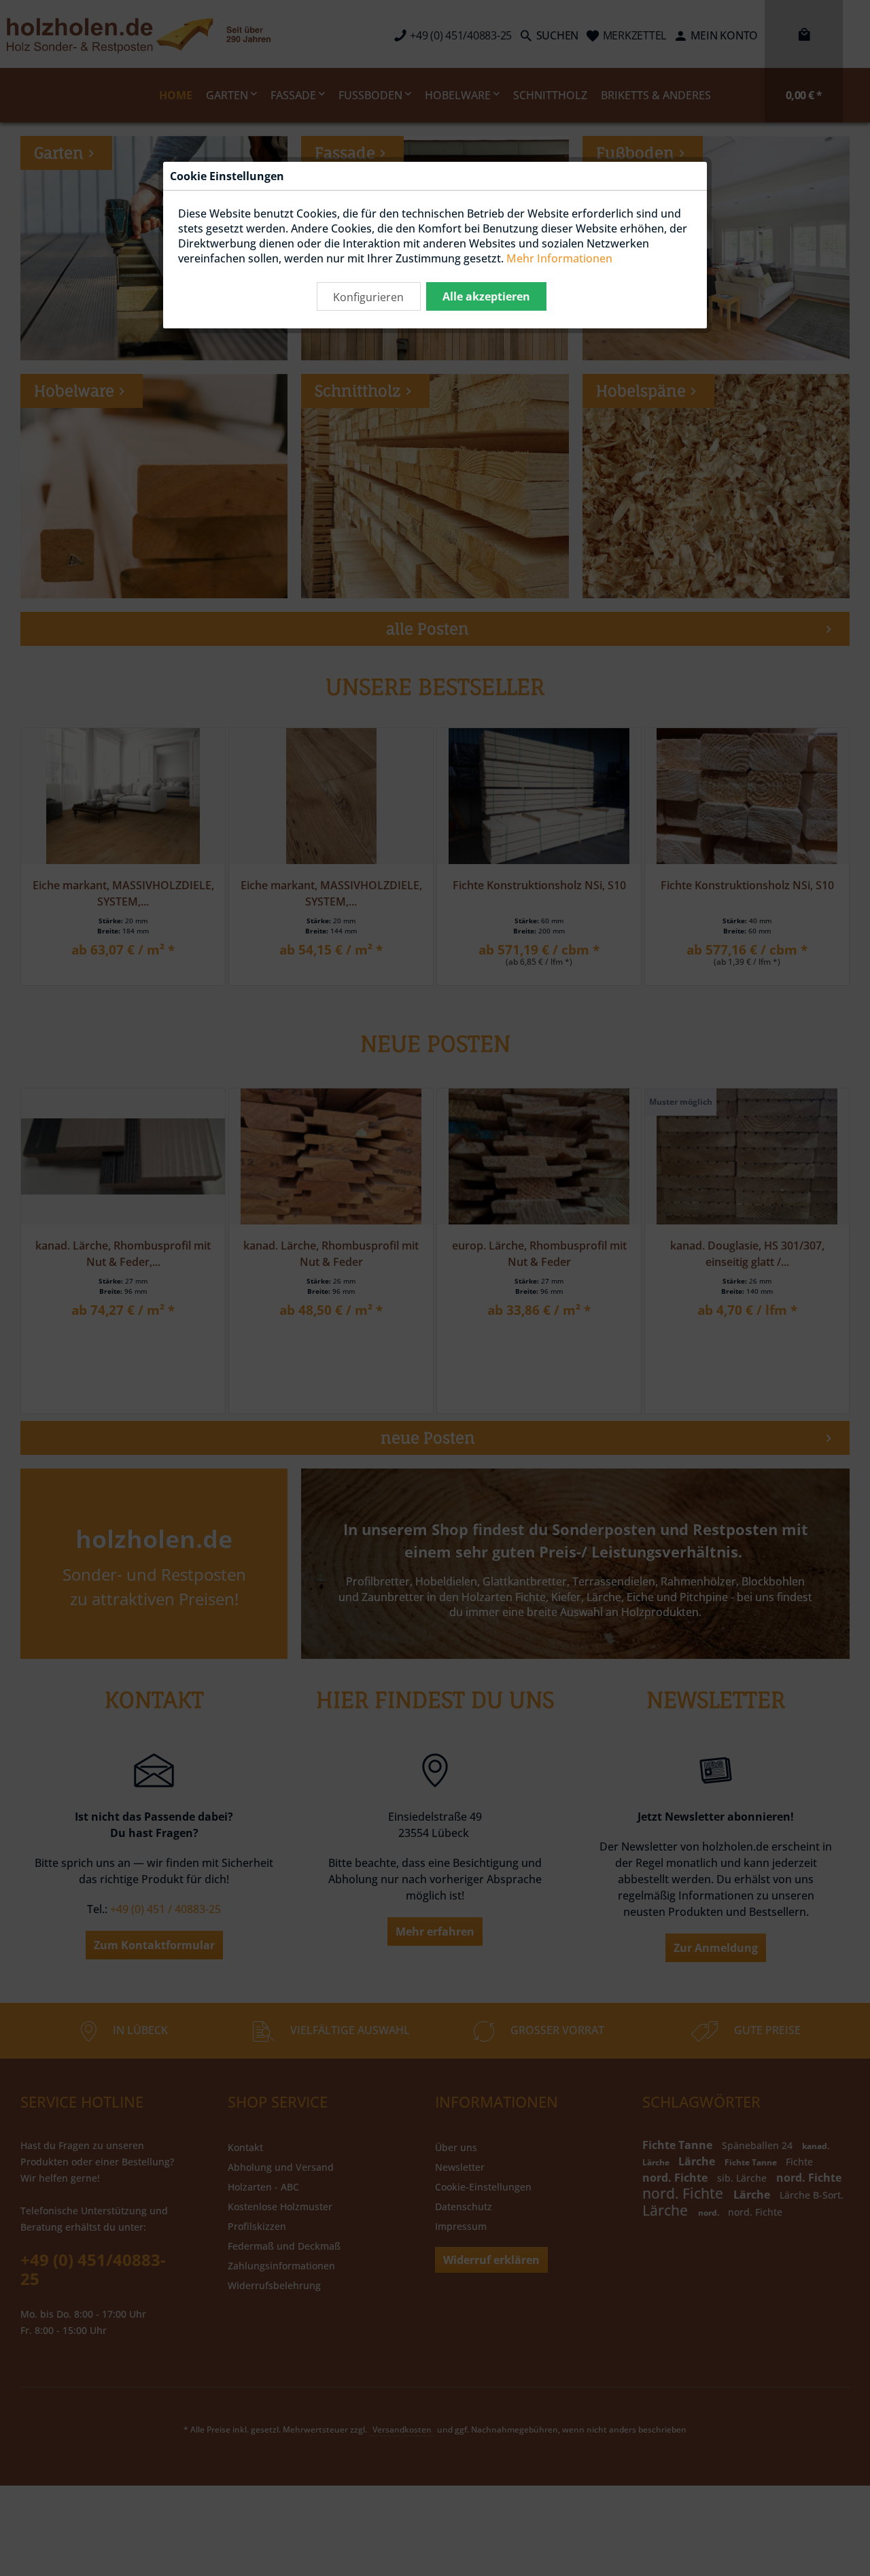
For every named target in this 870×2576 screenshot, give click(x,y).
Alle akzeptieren (486, 296)
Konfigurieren (368, 297)
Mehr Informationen (559, 258)
